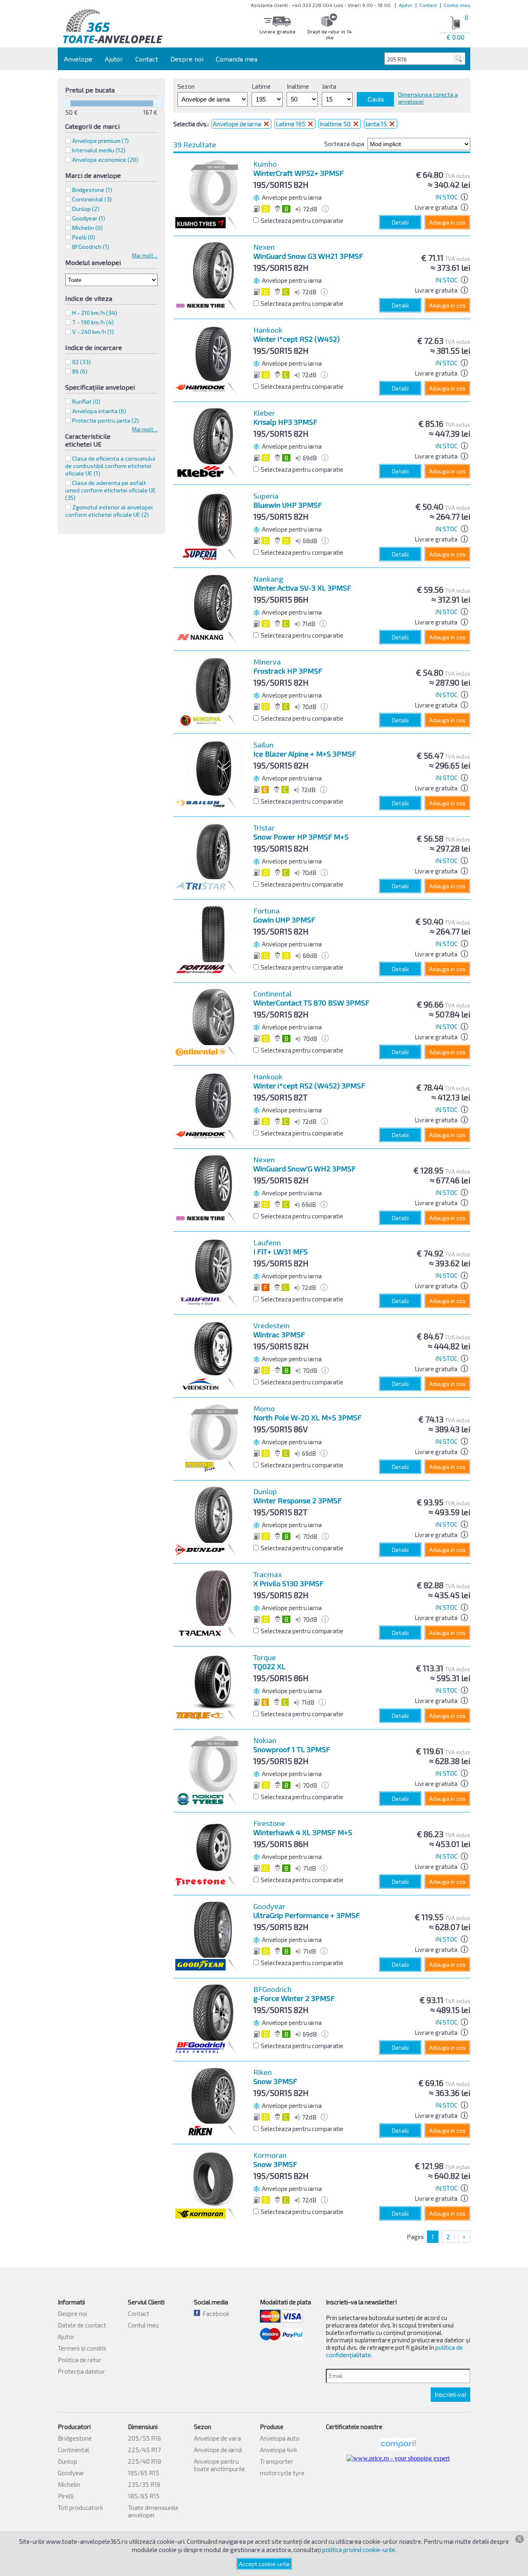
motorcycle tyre (282, 2473)
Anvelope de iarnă (218, 2450)
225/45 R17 (144, 2450)
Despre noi (187, 59)
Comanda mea (237, 59)
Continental (73, 2450)
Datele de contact (82, 2325)
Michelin (69, 2484)
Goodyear (71, 2473)
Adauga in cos (447, 222)
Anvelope (78, 59)
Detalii (400, 222)
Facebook (215, 2313)
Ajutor (406, 5)
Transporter (277, 2461)
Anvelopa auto (280, 2438)
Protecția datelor (81, 2371)
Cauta (376, 99)
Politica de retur (80, 2360)
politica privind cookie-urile (359, 2550)
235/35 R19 (144, 2484)
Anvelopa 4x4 (278, 2450)
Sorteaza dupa (344, 144)
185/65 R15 (144, 2496)
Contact (428, 5)
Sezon (186, 86)
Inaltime (298, 86)
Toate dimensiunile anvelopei (153, 2511)
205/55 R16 (144, 2438)
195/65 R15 (144, 2473)
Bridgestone (75, 2438)
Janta (329, 86)
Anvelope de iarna (238, 124)
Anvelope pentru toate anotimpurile (219, 2465)
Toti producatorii (80, 2507)
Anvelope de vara (217, 2438)
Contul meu (457, 5)
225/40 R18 (145, 2461)
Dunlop (67, 2461)
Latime (261, 86)
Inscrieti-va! (450, 2395)
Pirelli (66, 2496)
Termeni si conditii (82, 2348)
